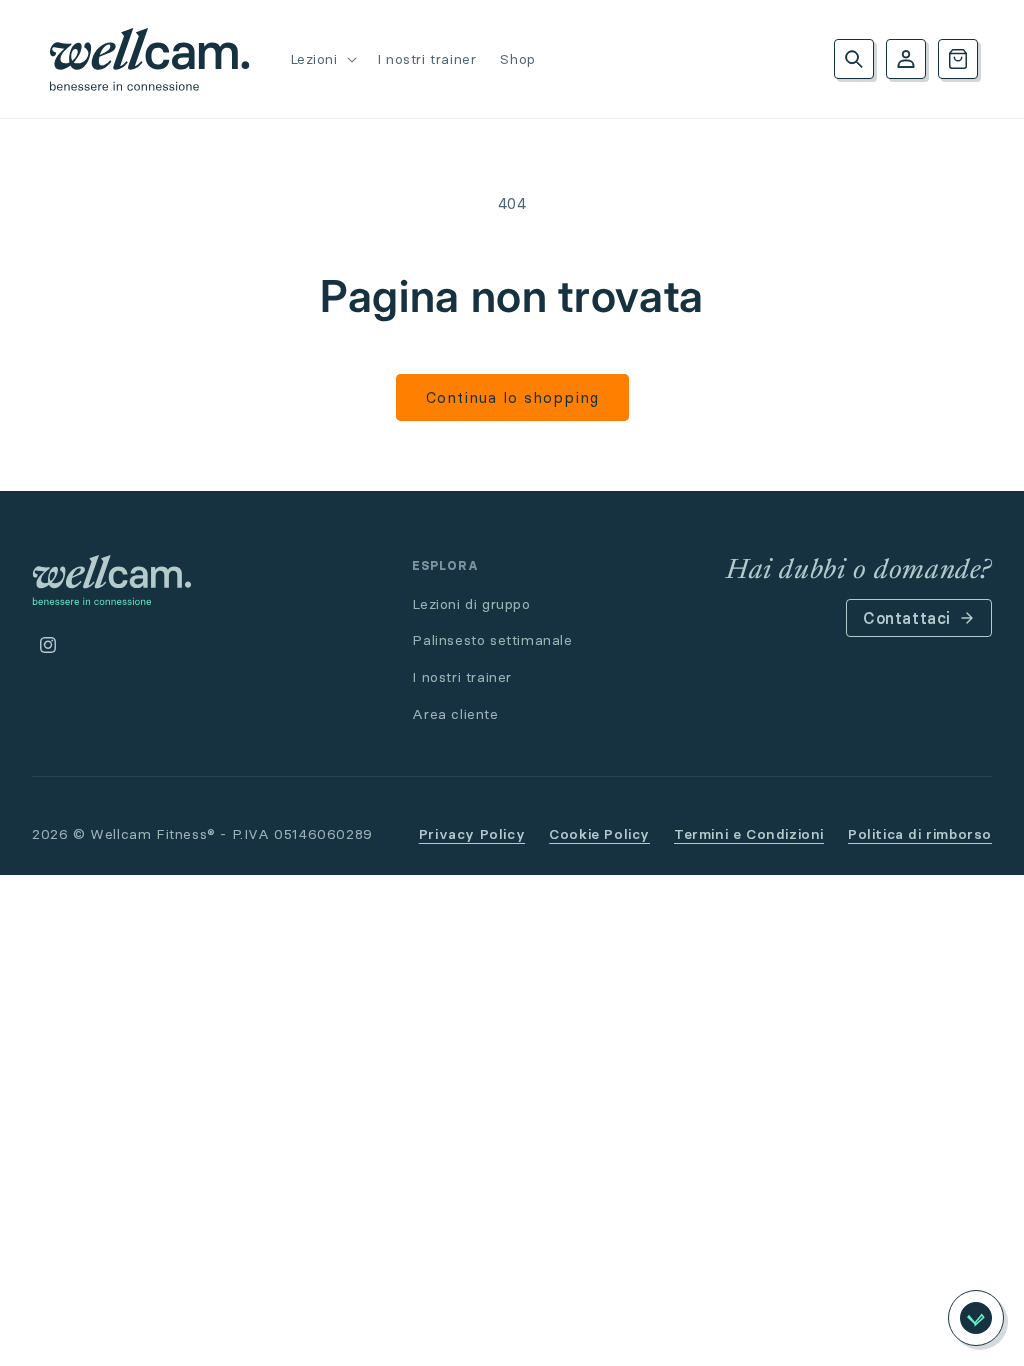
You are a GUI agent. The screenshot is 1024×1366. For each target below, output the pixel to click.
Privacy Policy (472, 834)
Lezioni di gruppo (471, 604)
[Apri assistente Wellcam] (976, 1318)
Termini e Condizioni (749, 834)
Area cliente (455, 714)
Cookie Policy (599, 834)
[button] (321, 59)
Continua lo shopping (512, 397)
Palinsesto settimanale (492, 640)
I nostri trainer (462, 677)
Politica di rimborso (920, 834)
